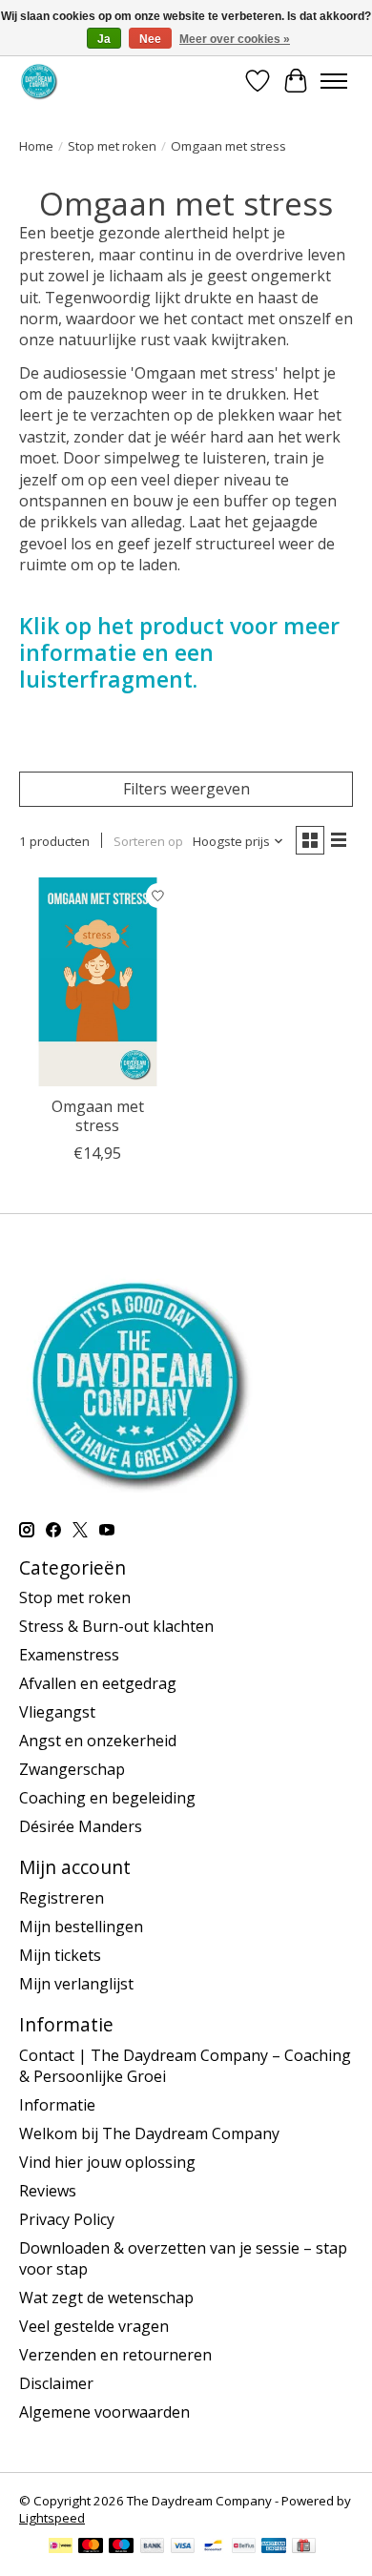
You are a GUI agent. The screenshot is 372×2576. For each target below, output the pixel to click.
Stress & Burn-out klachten (116, 1626)
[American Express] (274, 2547)
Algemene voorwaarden (104, 2412)
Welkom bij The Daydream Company (149, 2133)
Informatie (57, 2105)
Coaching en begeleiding (107, 1798)
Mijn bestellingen (81, 1927)
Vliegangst (57, 1712)
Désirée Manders (81, 1826)
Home (36, 146)
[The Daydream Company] (39, 81)
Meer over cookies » (235, 39)
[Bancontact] (213, 2547)
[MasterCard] (91, 2547)
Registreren (62, 1898)
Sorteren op (148, 841)
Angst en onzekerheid (98, 1741)
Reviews (48, 2191)
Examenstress (69, 1655)
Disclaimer (56, 2383)
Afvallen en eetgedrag (98, 1683)
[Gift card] (304, 2547)
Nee (150, 39)
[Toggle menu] (334, 81)
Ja (104, 39)
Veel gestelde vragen (94, 2326)
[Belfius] (244, 2547)
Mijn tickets (60, 1955)
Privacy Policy (67, 2219)
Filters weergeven (186, 789)
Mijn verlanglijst (76, 1984)
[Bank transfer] (153, 2547)
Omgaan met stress (98, 1115)
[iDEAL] (61, 2547)
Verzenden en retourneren (115, 2355)
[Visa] (183, 2547)
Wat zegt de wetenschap (106, 2298)
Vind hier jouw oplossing (107, 2162)
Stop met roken (112, 146)
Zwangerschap (72, 1769)
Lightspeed (52, 2518)
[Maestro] (121, 2547)
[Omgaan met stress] (98, 982)
